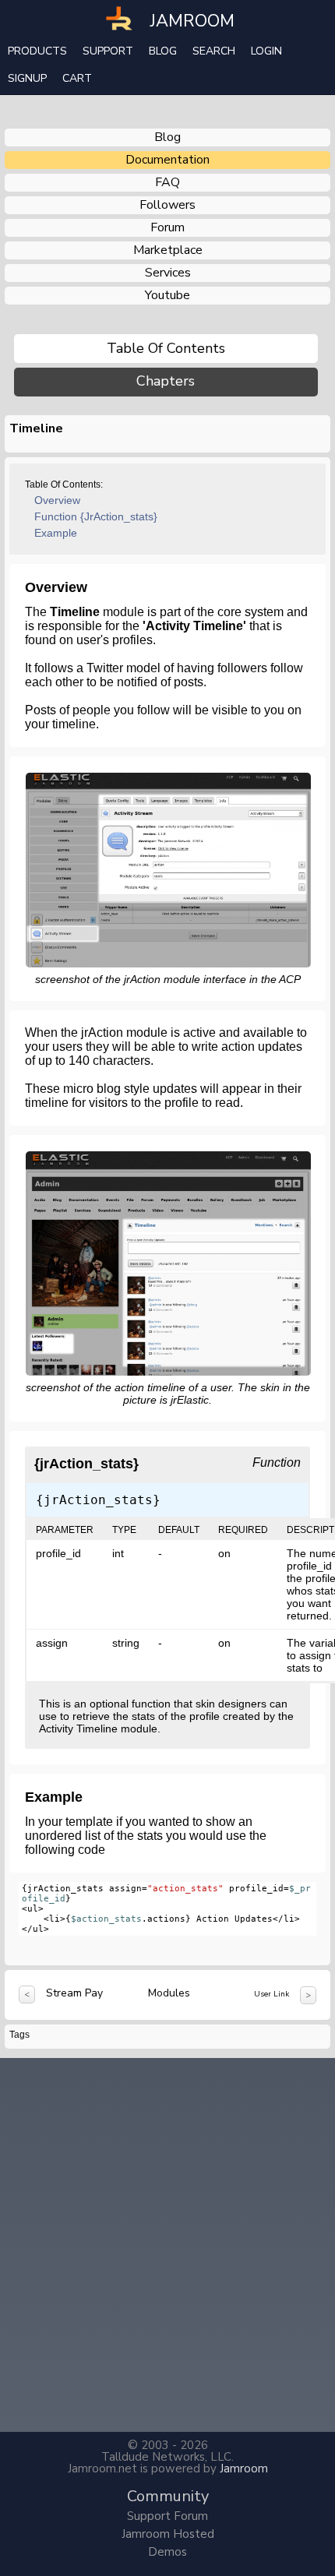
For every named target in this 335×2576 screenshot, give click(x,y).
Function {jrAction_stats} (96, 516)
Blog (163, 51)
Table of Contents (166, 348)
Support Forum (167, 2516)
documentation (167, 160)
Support (108, 51)
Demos (167, 2552)
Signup (27, 78)
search (214, 51)
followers (167, 205)
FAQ (167, 182)
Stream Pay (74, 1993)
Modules (169, 1993)
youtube (167, 295)
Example (56, 533)
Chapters (166, 381)
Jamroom (244, 2469)
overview (57, 500)
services (168, 273)
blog (167, 137)
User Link (272, 1994)
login (266, 51)
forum (167, 227)
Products (37, 51)
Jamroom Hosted (168, 2534)
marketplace (168, 250)
